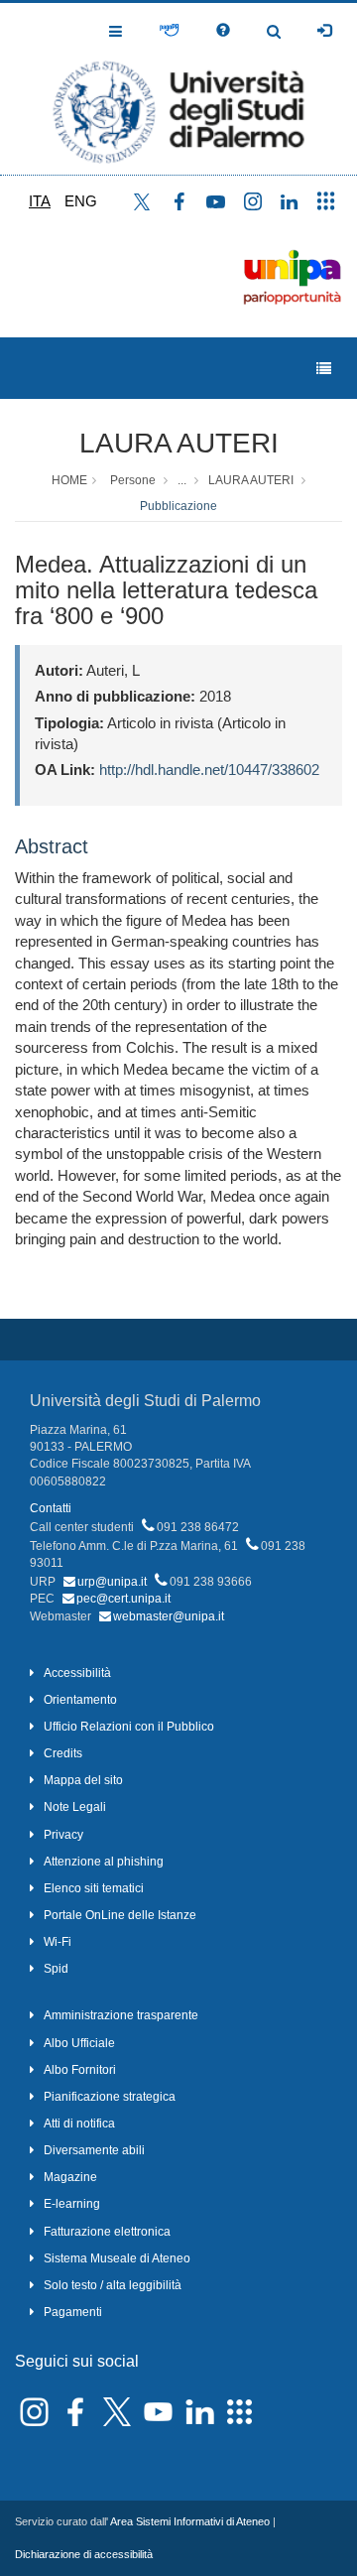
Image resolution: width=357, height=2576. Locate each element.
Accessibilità (77, 1673)
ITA (40, 201)
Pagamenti (73, 2312)
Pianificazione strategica (110, 2097)
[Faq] (223, 31)
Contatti (51, 1508)
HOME (69, 480)
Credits (63, 1753)
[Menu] (324, 369)
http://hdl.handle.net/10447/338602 (209, 770)
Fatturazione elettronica (107, 2232)
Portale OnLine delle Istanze (120, 1915)
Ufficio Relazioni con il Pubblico (129, 1727)
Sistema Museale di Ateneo (117, 2258)
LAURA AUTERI (179, 443)
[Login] (324, 31)
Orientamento (80, 1700)
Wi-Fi (58, 1942)
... (182, 480)
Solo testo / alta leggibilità (113, 2285)
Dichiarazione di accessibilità (84, 2554)
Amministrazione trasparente (121, 2015)
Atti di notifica (79, 2124)
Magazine (70, 2177)
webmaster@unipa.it (169, 1616)
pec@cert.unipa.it (123, 1599)
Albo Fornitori (80, 2070)
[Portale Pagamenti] (169, 31)
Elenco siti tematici (94, 1888)
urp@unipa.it (112, 1582)
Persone (133, 480)
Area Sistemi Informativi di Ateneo (190, 2521)
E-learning (72, 2204)
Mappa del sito (83, 1780)
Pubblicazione (178, 506)
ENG (81, 201)
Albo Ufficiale (79, 2043)
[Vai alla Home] (178, 89)
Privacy (63, 1835)
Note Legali (75, 1807)
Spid (56, 1969)
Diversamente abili (94, 2150)
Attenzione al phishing (104, 1862)
